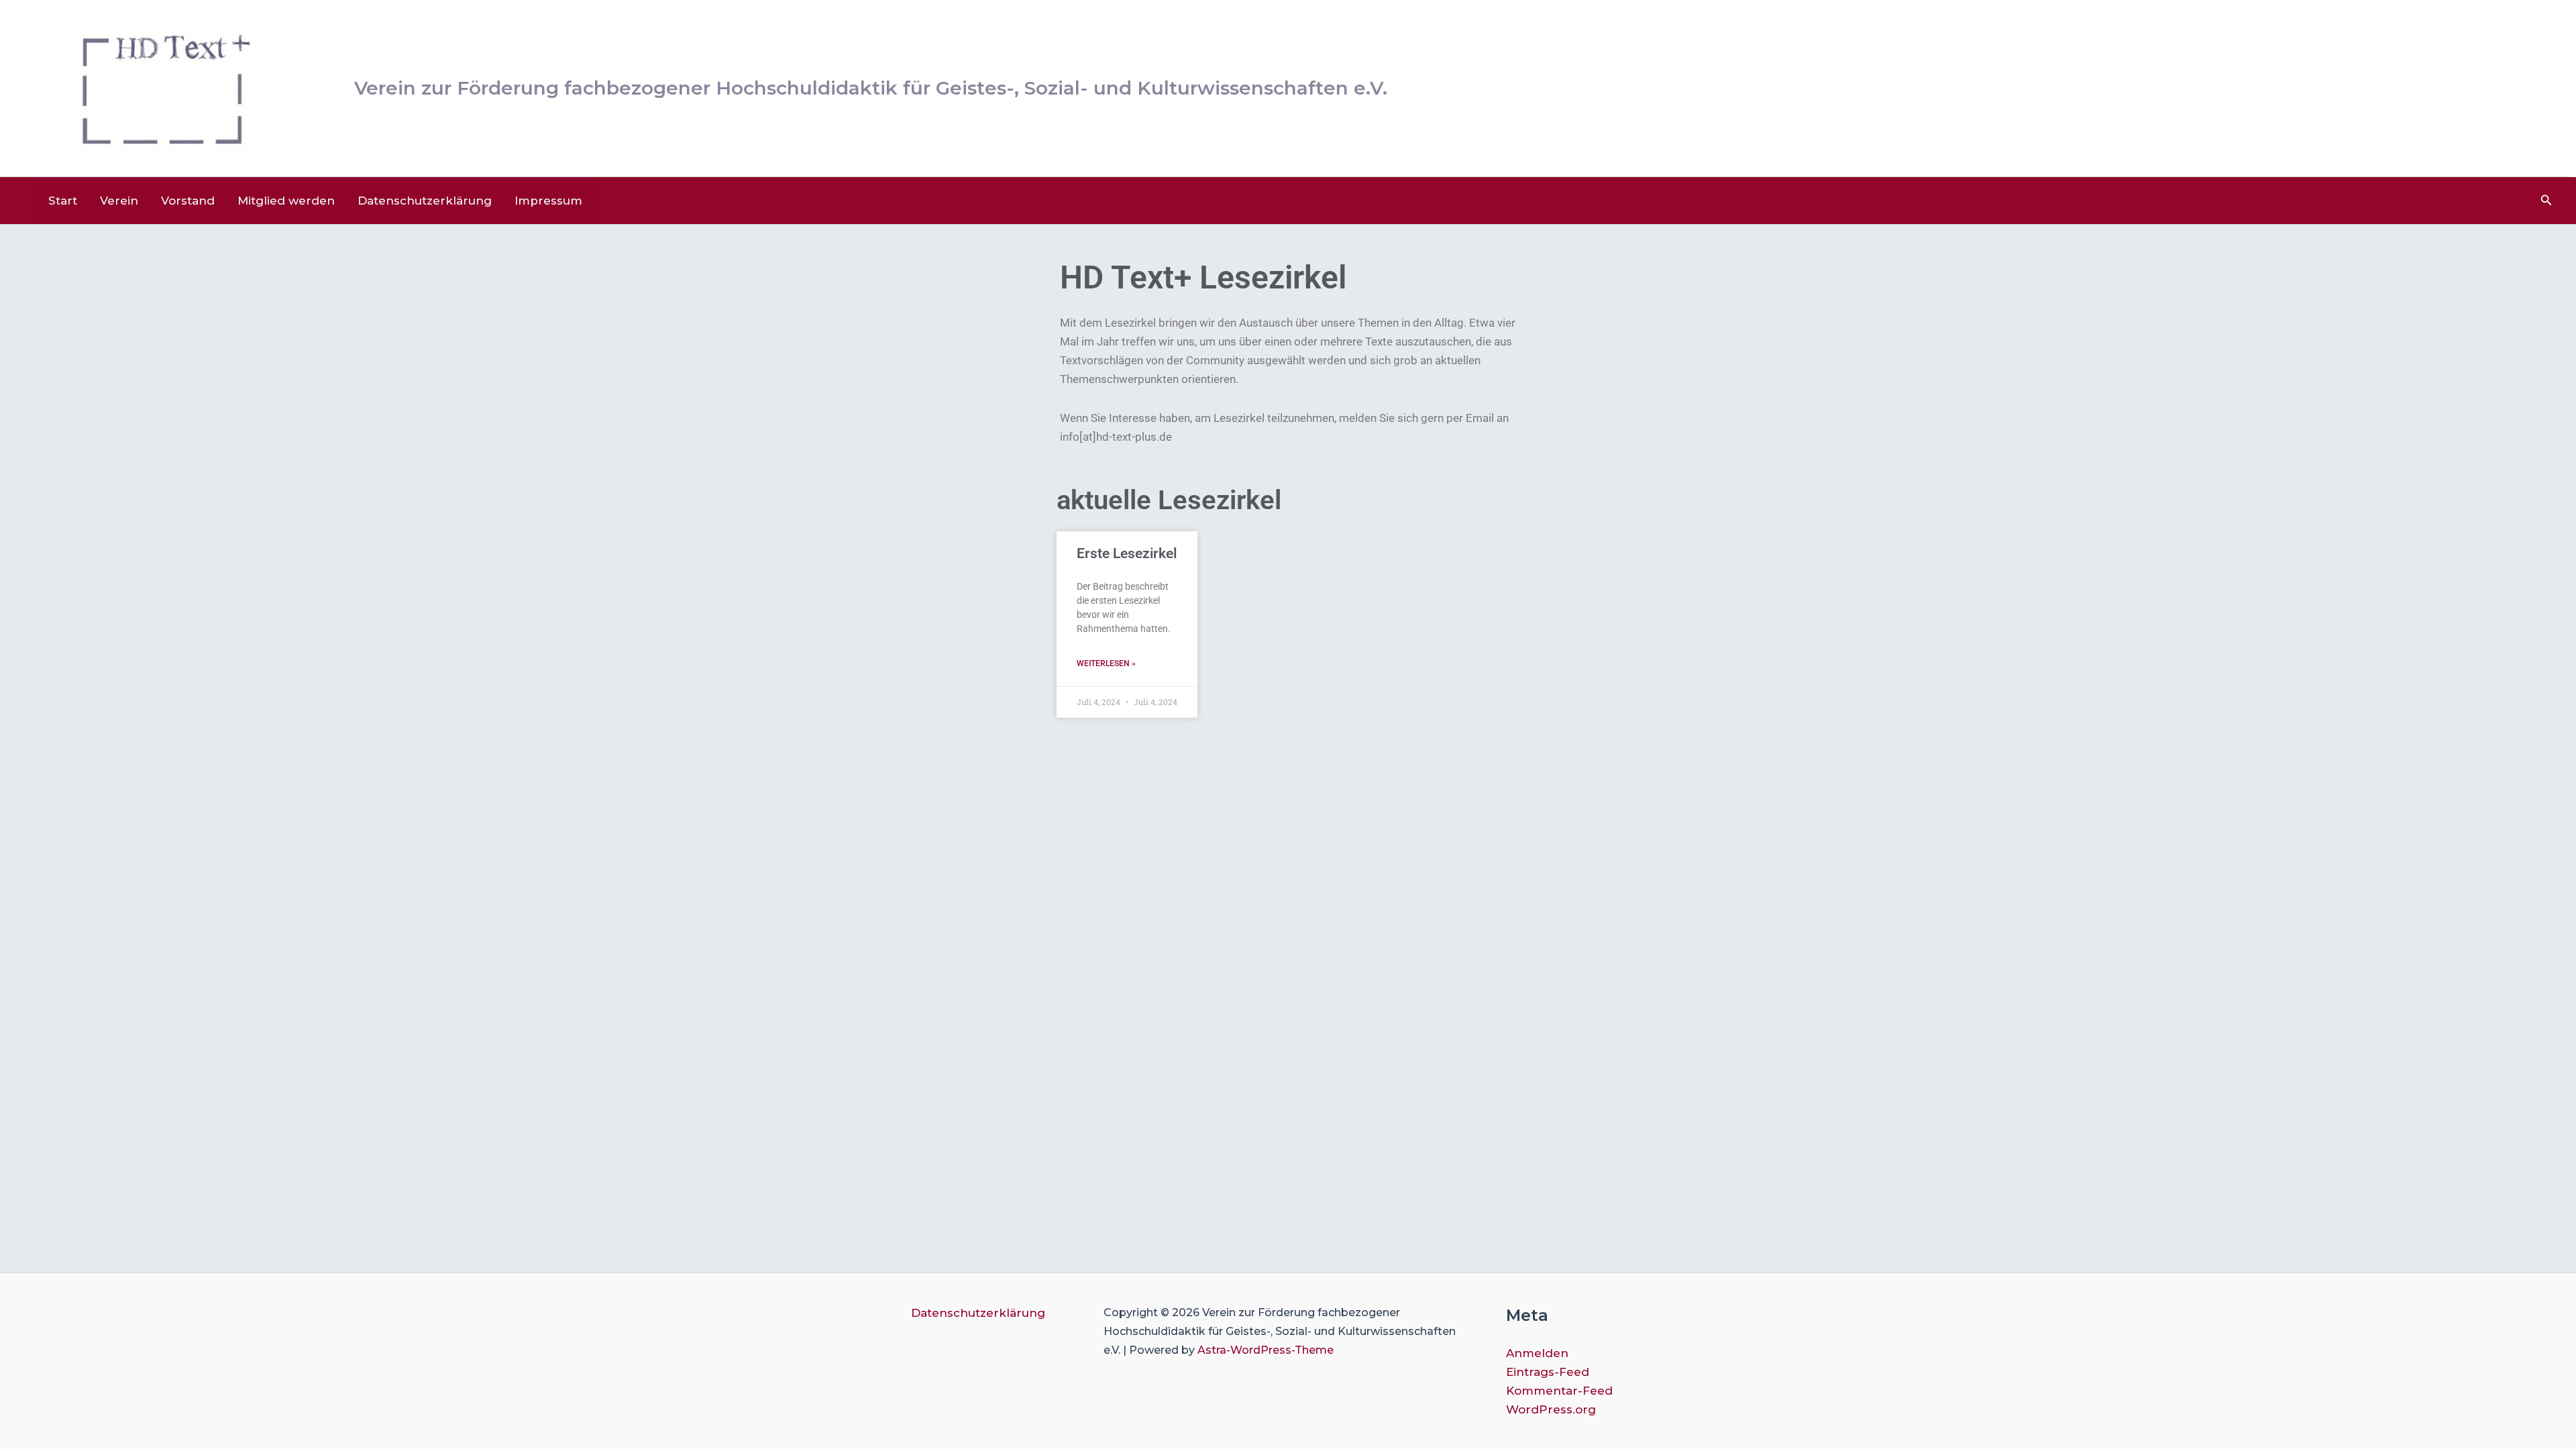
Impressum (548, 201)
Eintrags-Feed (1548, 1372)
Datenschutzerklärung (425, 201)
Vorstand (188, 201)
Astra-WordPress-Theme (1266, 1350)
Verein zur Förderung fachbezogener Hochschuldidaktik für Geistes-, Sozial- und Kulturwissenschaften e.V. (871, 88)
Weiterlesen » (1106, 663)
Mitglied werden (286, 201)
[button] (2546, 201)
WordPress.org (1551, 1409)
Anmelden (1537, 1353)
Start (63, 201)
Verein (119, 201)
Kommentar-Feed (1559, 1391)
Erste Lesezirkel (1127, 553)
